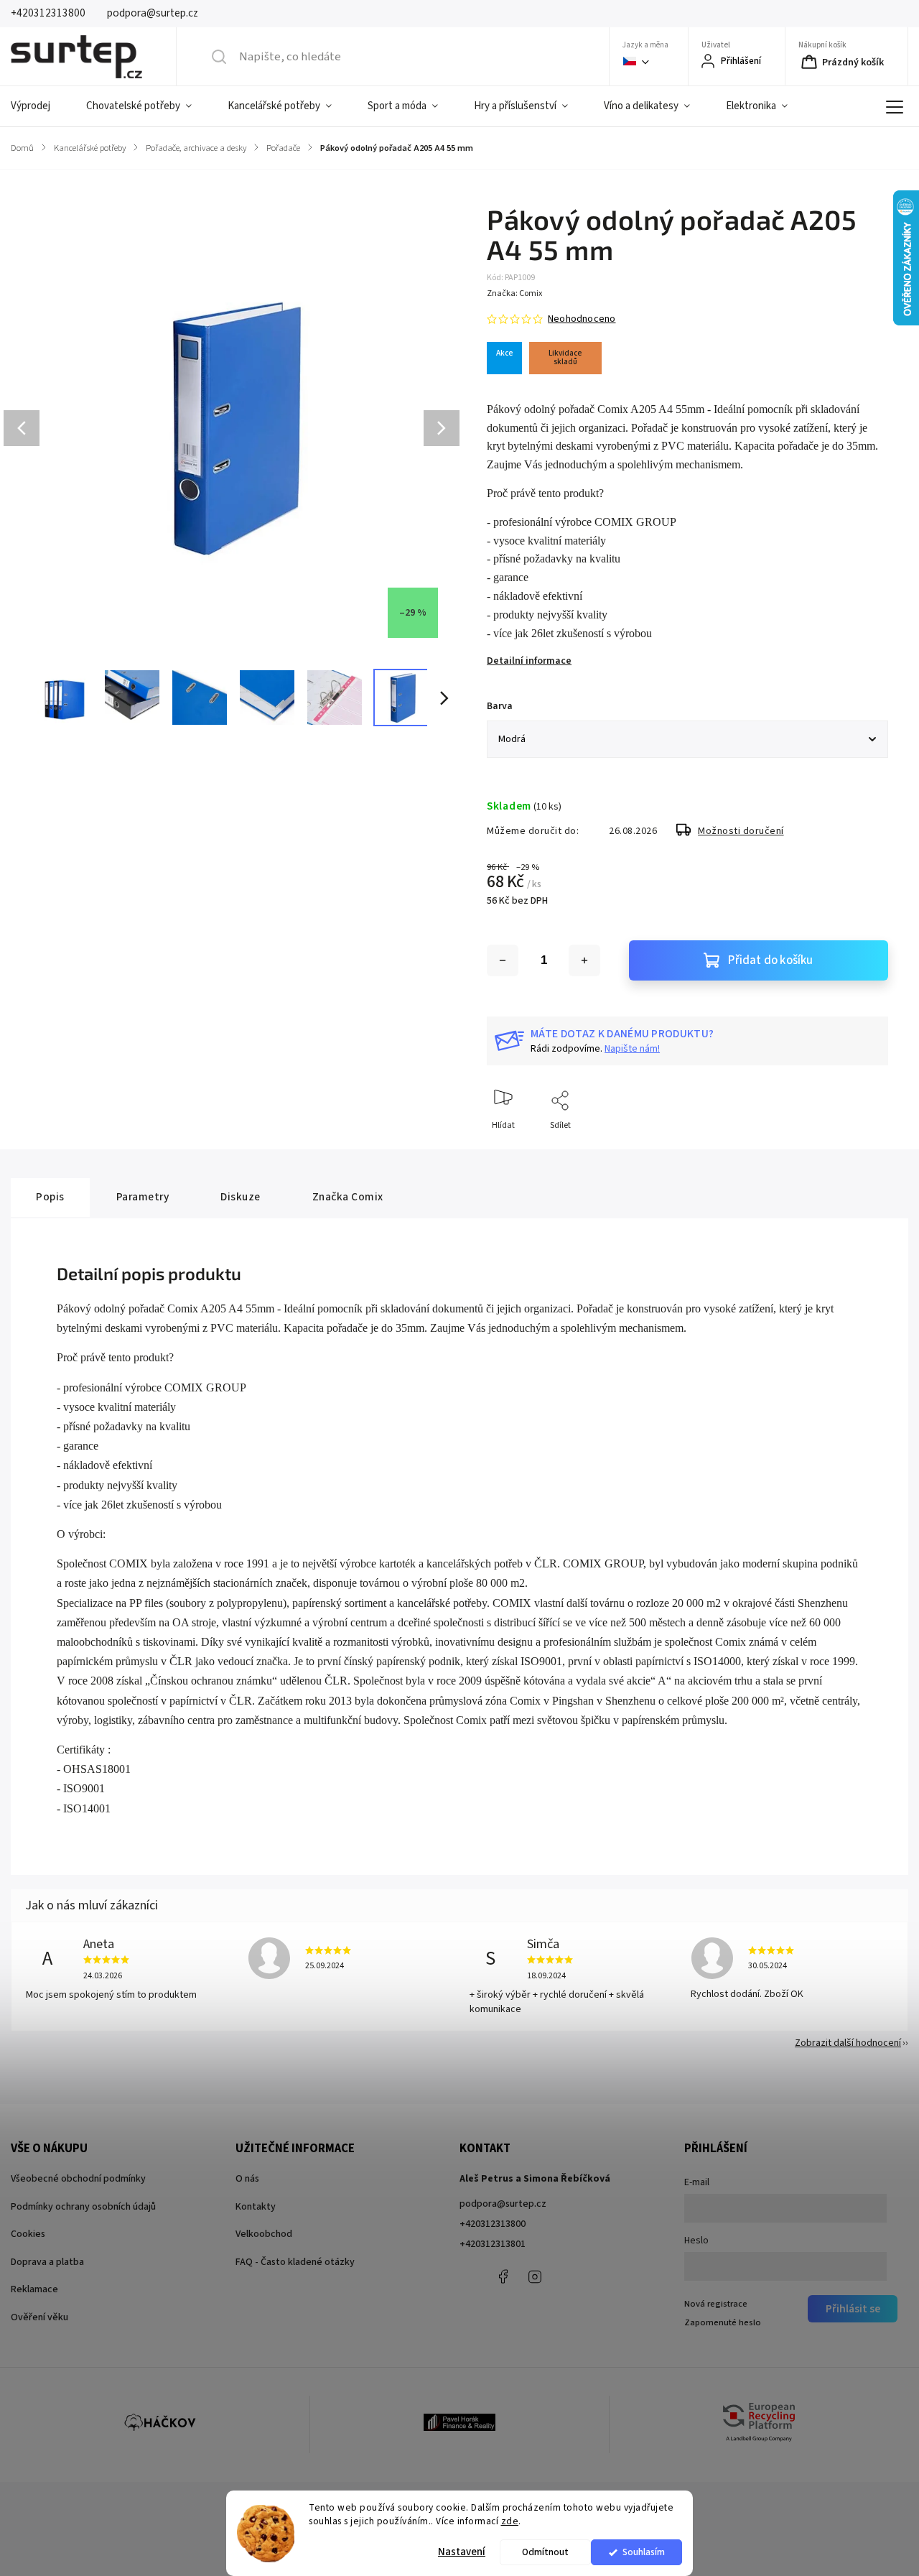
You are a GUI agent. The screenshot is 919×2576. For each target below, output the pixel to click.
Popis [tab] (50, 1197)
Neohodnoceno (582, 319)
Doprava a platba (47, 2262)
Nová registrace (716, 2304)
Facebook (503, 2276)
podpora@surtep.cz (503, 2204)
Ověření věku (39, 2317)
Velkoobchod (264, 2234)
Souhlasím (644, 2552)
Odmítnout (545, 2552)
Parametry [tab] (143, 1197)
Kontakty (256, 2207)
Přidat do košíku (770, 960)
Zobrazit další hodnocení (848, 2043)
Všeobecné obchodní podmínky (78, 2179)
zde (510, 2521)
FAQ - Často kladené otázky (295, 2262)
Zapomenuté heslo (723, 2322)
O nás (247, 2179)
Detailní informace (529, 661)
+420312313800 (493, 2224)
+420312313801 (493, 2244)
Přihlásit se (853, 2309)
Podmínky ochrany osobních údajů (83, 2207)
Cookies (28, 2234)
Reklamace (34, 2289)
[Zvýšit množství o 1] (584, 960)
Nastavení (462, 2552)
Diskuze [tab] (241, 1197)
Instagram (535, 2276)
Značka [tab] (348, 1197)
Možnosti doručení (741, 831)
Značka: (514, 293)
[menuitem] (39, 106)
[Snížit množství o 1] (503, 960)
